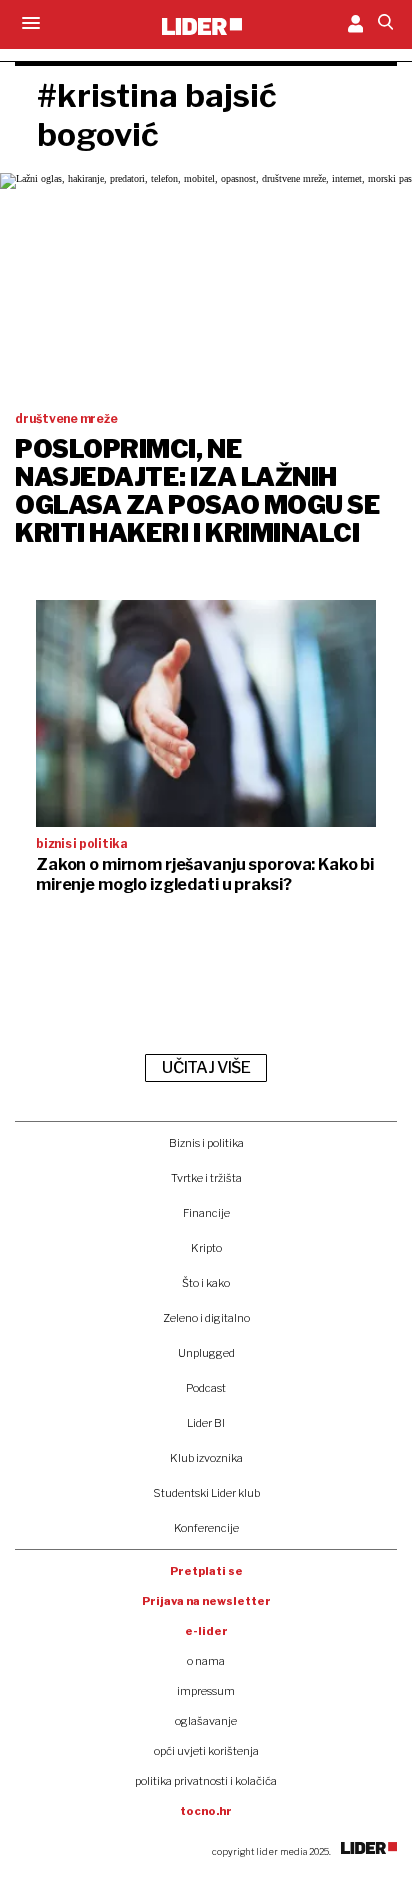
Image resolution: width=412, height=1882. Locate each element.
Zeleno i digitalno (206, 1318)
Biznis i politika (206, 1143)
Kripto (206, 1248)
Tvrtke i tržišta (206, 1178)
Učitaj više (206, 1067)
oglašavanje (206, 1721)
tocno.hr (206, 1811)
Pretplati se (206, 1571)
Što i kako (206, 1283)
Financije (206, 1213)
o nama (206, 1661)
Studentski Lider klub (206, 1493)
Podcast (206, 1388)
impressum (206, 1691)
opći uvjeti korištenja (206, 1751)
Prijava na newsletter (206, 1601)
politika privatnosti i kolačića (206, 1781)
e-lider (206, 1631)
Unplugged (206, 1353)
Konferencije (206, 1528)
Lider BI (206, 1423)
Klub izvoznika (206, 1458)
